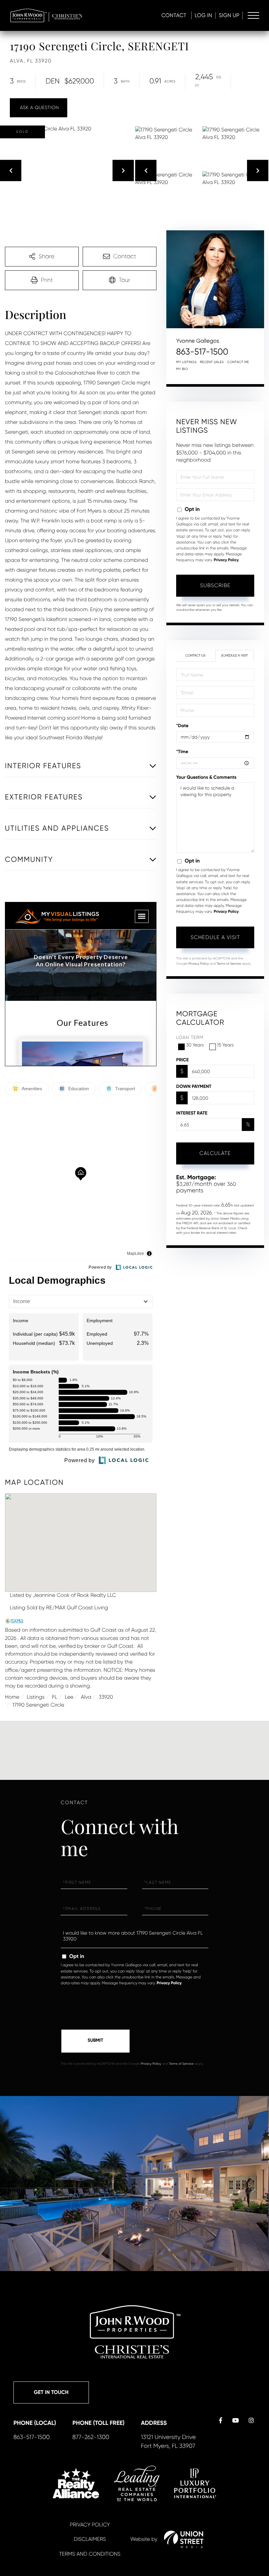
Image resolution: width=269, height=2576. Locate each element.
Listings (36, 1697)
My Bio (182, 369)
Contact (174, 15)
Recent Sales (212, 362)
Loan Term (190, 1038)
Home (12, 1697)
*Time (182, 752)
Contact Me (238, 362)
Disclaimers (90, 2539)
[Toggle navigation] (253, 15)
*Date (182, 726)
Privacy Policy (226, 560)
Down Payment (194, 1086)
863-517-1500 (202, 352)
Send (95, 2041)
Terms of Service (229, 964)
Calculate (215, 1153)
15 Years (226, 1045)
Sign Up (229, 15)
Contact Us (195, 656)
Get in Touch (51, 2392)
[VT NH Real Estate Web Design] (184, 2539)
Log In (203, 15)
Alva (86, 1697)
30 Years (195, 1045)
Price (182, 1060)
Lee (69, 1697)
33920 (106, 1697)
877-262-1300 (91, 2437)
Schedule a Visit (234, 656)
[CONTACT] (39, 108)
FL (55, 1697)
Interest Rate (192, 1113)
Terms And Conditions (90, 2554)
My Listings (186, 362)
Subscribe (215, 585)
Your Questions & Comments (206, 777)
